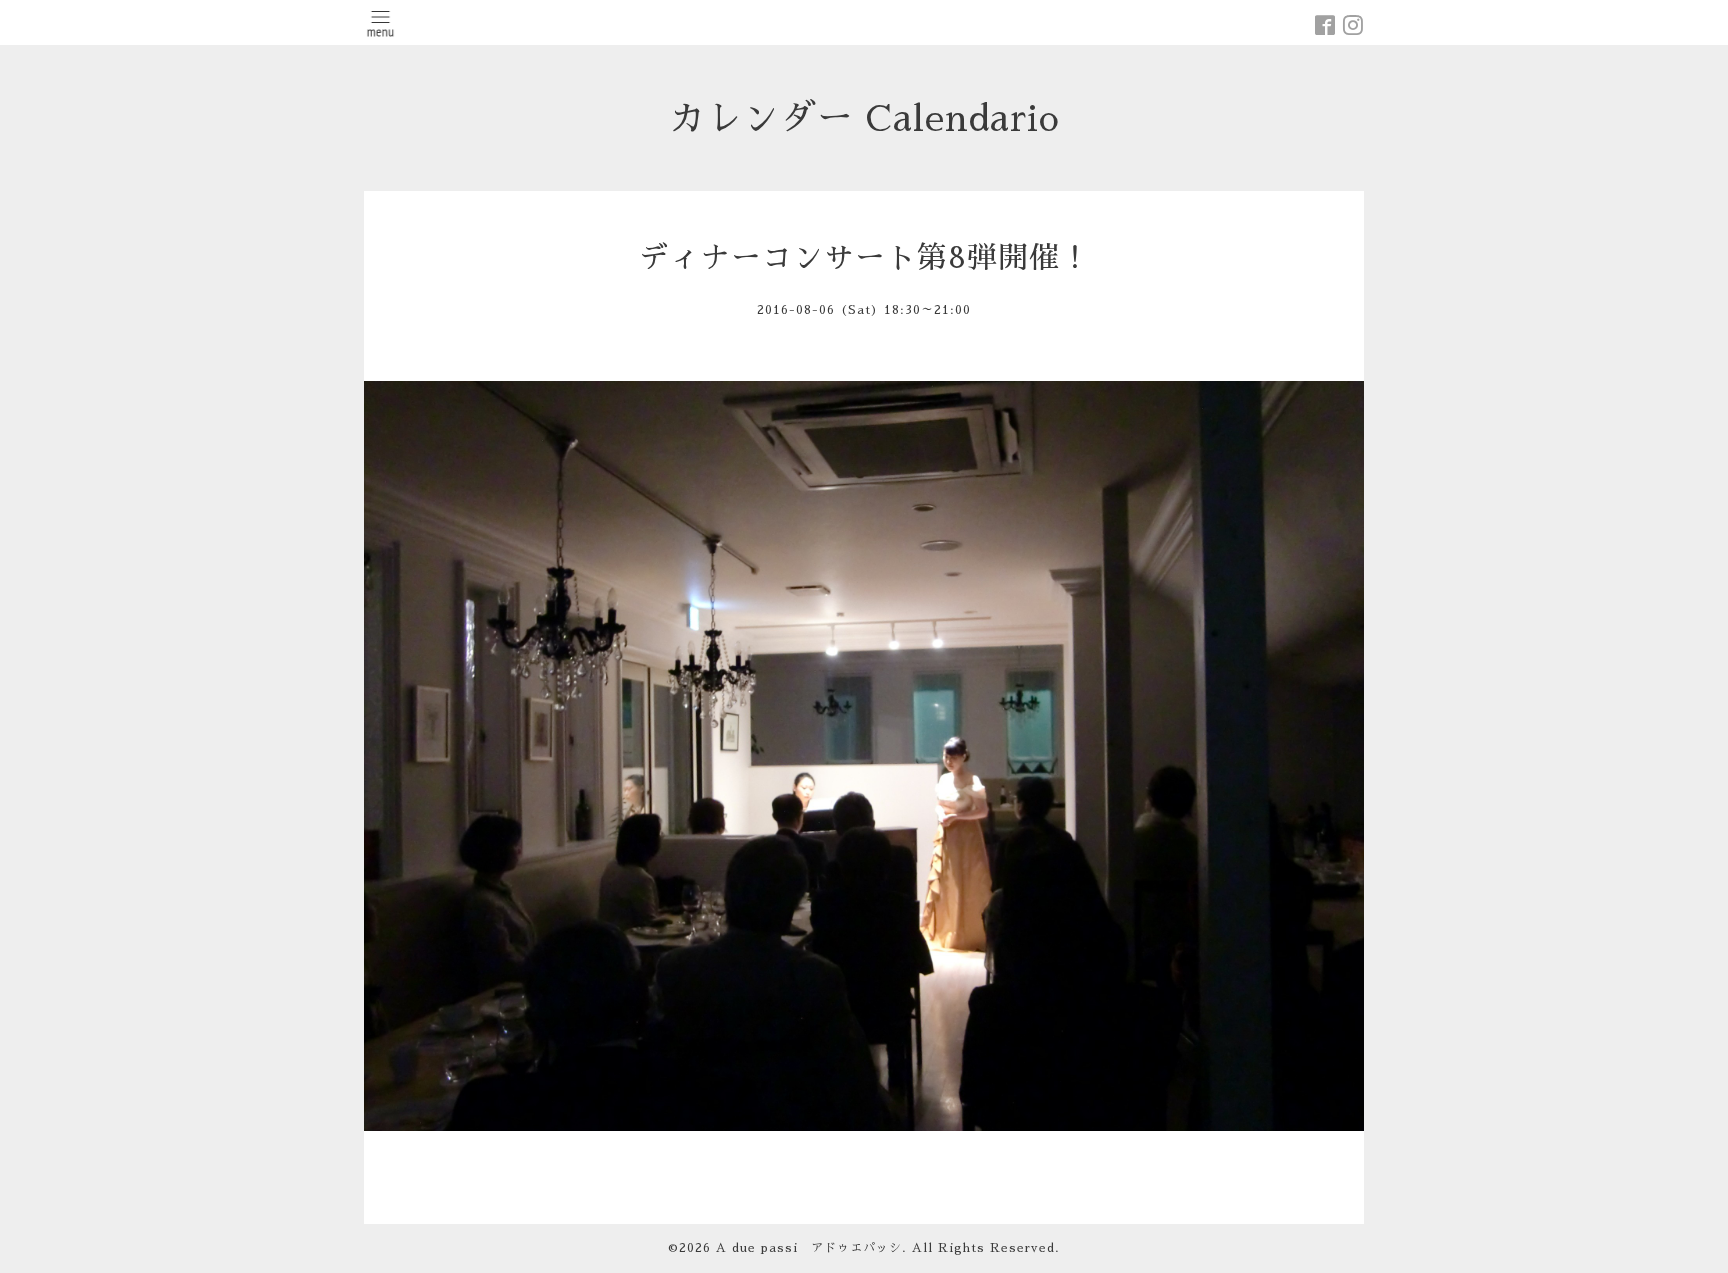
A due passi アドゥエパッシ (809, 1248)
